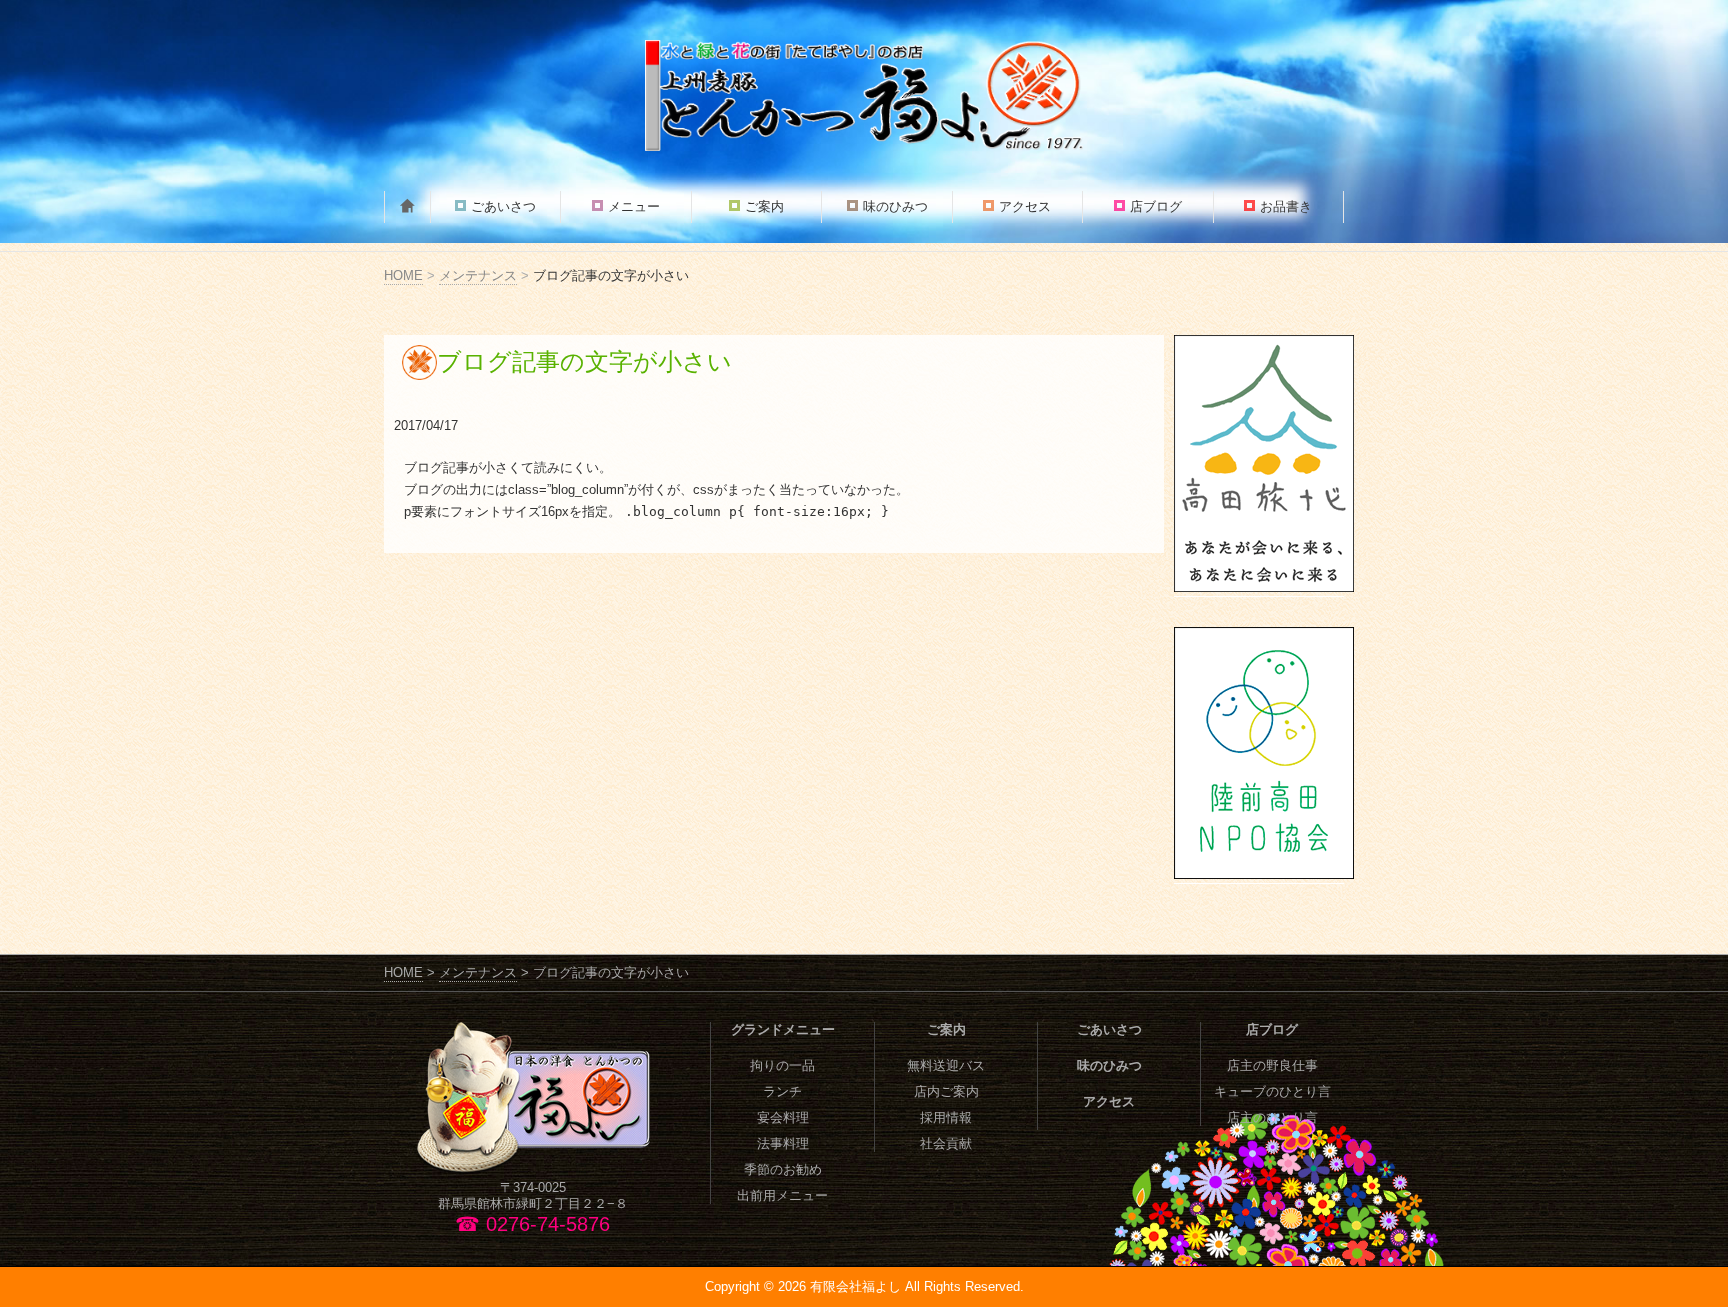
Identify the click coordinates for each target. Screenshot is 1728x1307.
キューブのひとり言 (1272, 1091)
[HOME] (408, 207)
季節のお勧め (783, 1169)
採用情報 (946, 1117)
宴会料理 (783, 1117)
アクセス (1025, 206)
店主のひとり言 (1272, 1117)
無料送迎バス (946, 1065)
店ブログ (1156, 206)
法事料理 (783, 1143)
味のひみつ (895, 206)
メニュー (634, 206)
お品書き (1286, 206)
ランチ (782, 1091)
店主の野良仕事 (1272, 1065)
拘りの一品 (782, 1065)
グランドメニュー (783, 1029)
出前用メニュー (782, 1195)
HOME (403, 275)
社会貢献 (946, 1143)
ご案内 (764, 206)
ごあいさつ (503, 206)
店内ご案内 (946, 1091)
